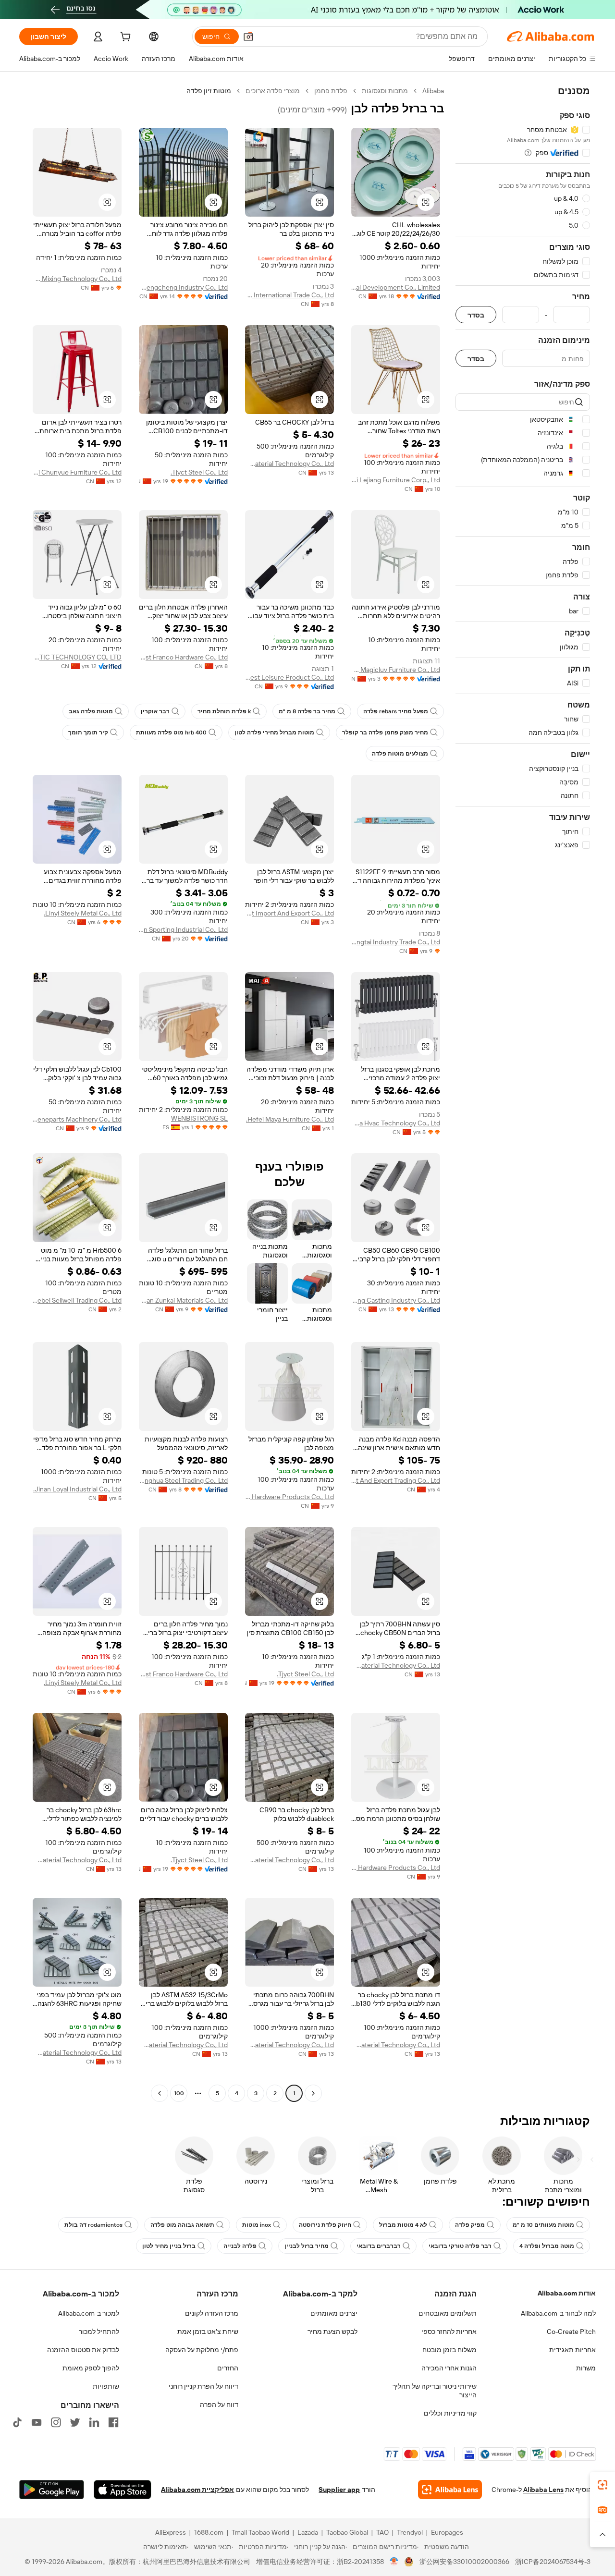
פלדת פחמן (331, 91)
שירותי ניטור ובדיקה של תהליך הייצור (435, 2391)
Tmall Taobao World (260, 2532)
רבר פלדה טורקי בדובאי (460, 2246)
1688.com (209, 2532)
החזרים (228, 2368)
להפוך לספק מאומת (91, 2368)
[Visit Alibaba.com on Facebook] (113, 2422)
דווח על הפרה (219, 2405)
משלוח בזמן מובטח (449, 2350)
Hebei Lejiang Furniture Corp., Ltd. (396, 480)
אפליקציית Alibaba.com (197, 2490)
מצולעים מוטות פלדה (400, 754)
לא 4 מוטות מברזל (403, 2225)
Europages (447, 2532)
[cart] (124, 38)
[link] (603, 2485)
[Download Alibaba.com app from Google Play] (52, 2490)
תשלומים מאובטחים (448, 2313)
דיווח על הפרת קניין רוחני (203, 2386)
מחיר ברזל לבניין (307, 2246)
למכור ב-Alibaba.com (89, 2313)
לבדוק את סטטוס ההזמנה (83, 2350)
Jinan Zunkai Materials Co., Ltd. (183, 1300)
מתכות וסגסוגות (385, 91)
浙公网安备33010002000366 (464, 2562)
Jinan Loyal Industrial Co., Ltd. (77, 1489)
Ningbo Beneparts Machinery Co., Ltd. (77, 1119)
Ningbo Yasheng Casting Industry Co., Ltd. (396, 1300)
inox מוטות (257, 2225)
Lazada (308, 2532)
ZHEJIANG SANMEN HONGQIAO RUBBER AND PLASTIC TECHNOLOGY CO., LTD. (77, 657)
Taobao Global (347, 2532)
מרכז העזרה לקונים (212, 2313)
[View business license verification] (394, 2562)
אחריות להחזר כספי (449, 2332)
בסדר (476, 315)
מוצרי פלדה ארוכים (273, 91)
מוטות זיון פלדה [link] (209, 91)
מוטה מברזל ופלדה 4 (547, 2246)
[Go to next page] (160, 2093)
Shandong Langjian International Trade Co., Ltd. (289, 295)
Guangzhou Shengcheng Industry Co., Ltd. (183, 287)
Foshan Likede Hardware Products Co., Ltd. (289, 1497)
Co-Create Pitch (571, 2332)
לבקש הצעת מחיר (332, 2332)
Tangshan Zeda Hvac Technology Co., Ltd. (396, 1123)
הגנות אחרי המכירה (449, 2368)
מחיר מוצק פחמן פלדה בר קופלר (385, 733)
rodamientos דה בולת (93, 2225)
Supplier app (339, 2490)
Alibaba (433, 91)
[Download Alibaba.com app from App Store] (123, 2490)
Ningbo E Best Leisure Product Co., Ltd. (289, 677)
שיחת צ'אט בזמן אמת (208, 2332)
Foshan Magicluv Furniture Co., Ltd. (396, 670)
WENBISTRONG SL (199, 1118)
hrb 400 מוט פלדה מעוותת (171, 733)
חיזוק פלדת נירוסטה (325, 2225)
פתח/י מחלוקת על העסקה (202, 2350)
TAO (382, 2532)
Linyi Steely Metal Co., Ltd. (83, 913)
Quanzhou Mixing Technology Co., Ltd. (77, 279)
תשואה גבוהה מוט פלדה (182, 2225)
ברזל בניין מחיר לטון (169, 2246)
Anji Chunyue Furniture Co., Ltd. (77, 472)
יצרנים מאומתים (334, 2313)
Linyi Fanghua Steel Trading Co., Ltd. (183, 1480)
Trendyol (410, 2532)
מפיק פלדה (470, 2225)
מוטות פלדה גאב (91, 711)
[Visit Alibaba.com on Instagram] (56, 2422)
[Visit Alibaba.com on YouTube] (37, 2422)
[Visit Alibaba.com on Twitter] (75, 2422)
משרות (586, 2368)
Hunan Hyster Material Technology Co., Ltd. (289, 464)
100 (179, 2093)
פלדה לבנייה (240, 2246)
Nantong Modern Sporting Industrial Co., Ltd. (183, 929)
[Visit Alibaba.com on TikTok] (17, 2422)
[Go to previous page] (313, 2093)
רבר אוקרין (155, 711)
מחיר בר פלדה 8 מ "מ (307, 711)
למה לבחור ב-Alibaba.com (558, 2313)
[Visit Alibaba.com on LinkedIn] (94, 2422)
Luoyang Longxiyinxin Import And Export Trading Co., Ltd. (396, 1480)
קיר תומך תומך (88, 733)
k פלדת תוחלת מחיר (224, 711)
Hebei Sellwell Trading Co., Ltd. (77, 1300)
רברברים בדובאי (379, 2246)
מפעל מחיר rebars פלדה (396, 711)
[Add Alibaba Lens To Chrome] (450, 2490)
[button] (248, 37)
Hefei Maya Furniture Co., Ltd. (290, 1119)
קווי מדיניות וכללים (450, 2413)
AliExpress (171, 2532)
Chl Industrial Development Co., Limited (396, 287)
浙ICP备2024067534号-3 (553, 2562)
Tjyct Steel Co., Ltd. (199, 472)
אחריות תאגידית (572, 2350)
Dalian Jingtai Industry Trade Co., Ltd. (396, 942)
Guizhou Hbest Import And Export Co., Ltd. (289, 913)
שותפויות (106, 2386)
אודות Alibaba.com (567, 2293)
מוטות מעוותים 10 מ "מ (543, 2225)
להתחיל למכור (99, 2332)
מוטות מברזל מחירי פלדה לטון (274, 733)
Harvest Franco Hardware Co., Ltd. (183, 657)
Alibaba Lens (543, 2490)
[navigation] (523, 1093)
